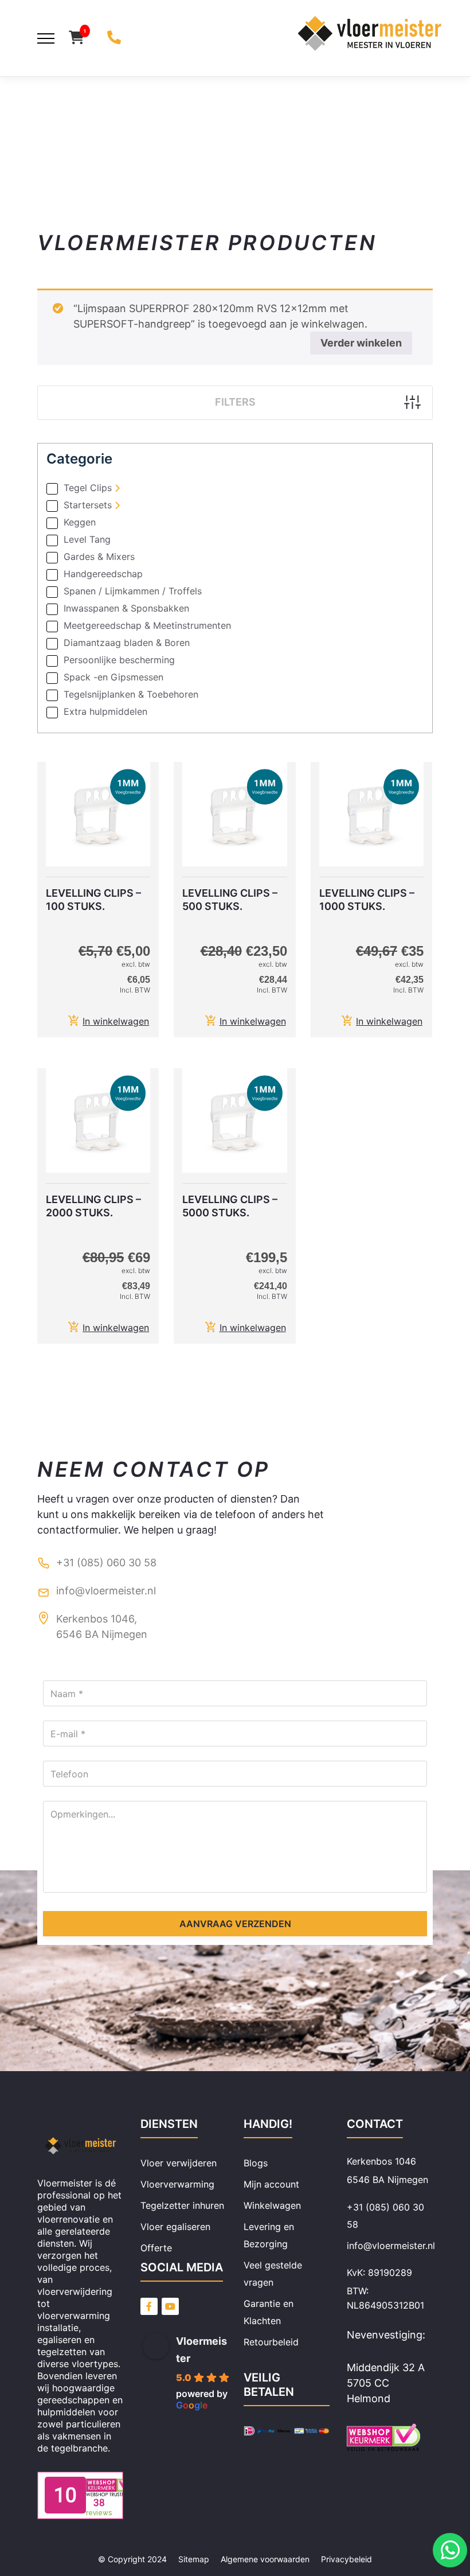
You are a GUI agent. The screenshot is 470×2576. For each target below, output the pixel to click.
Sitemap (194, 2559)
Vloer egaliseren (175, 2227)
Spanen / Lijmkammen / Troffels (133, 592)
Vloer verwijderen (179, 2163)
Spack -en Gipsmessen (113, 678)
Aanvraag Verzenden (235, 1924)
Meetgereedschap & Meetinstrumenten (147, 626)
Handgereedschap (103, 574)
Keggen (80, 523)
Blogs (256, 2163)
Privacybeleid (346, 2559)
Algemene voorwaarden (265, 2559)
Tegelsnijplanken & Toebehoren (131, 695)
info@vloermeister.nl (106, 1591)
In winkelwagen (116, 1021)
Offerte (156, 2248)
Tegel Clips (88, 488)
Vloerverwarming (177, 2184)
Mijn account (271, 2184)
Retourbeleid (271, 2342)
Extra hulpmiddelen (105, 712)
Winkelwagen (272, 2205)
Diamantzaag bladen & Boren (127, 643)
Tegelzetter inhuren (182, 2205)
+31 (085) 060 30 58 (106, 1563)
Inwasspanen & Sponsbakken (126, 609)
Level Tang (87, 540)
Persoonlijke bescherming (119, 660)
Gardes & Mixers (99, 557)
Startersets (88, 505)
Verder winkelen (361, 343)
